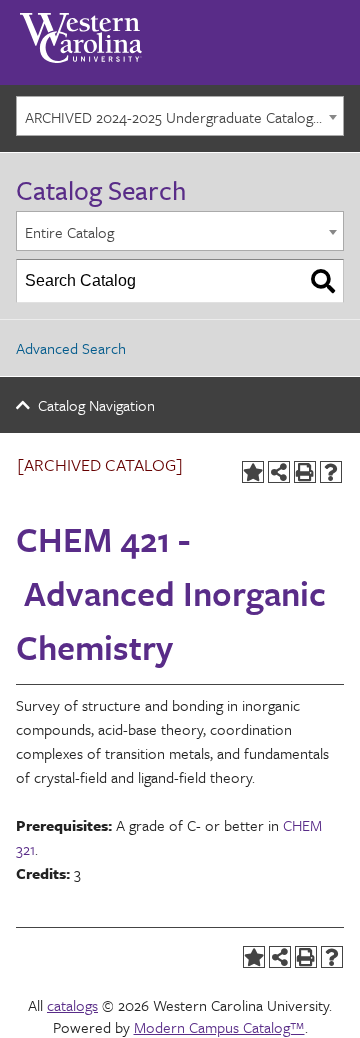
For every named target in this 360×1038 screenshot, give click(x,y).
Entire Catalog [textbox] (69, 232)
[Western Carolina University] (81, 31)
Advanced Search (71, 348)
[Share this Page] (279, 472)
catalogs (72, 1005)
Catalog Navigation (96, 405)
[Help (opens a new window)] (331, 472)
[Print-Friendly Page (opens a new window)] (305, 472)
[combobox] (180, 116)
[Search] (323, 281)
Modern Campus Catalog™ (219, 1027)
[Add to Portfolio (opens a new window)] (253, 472)
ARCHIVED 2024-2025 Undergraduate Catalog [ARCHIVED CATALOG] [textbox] (184, 117)
